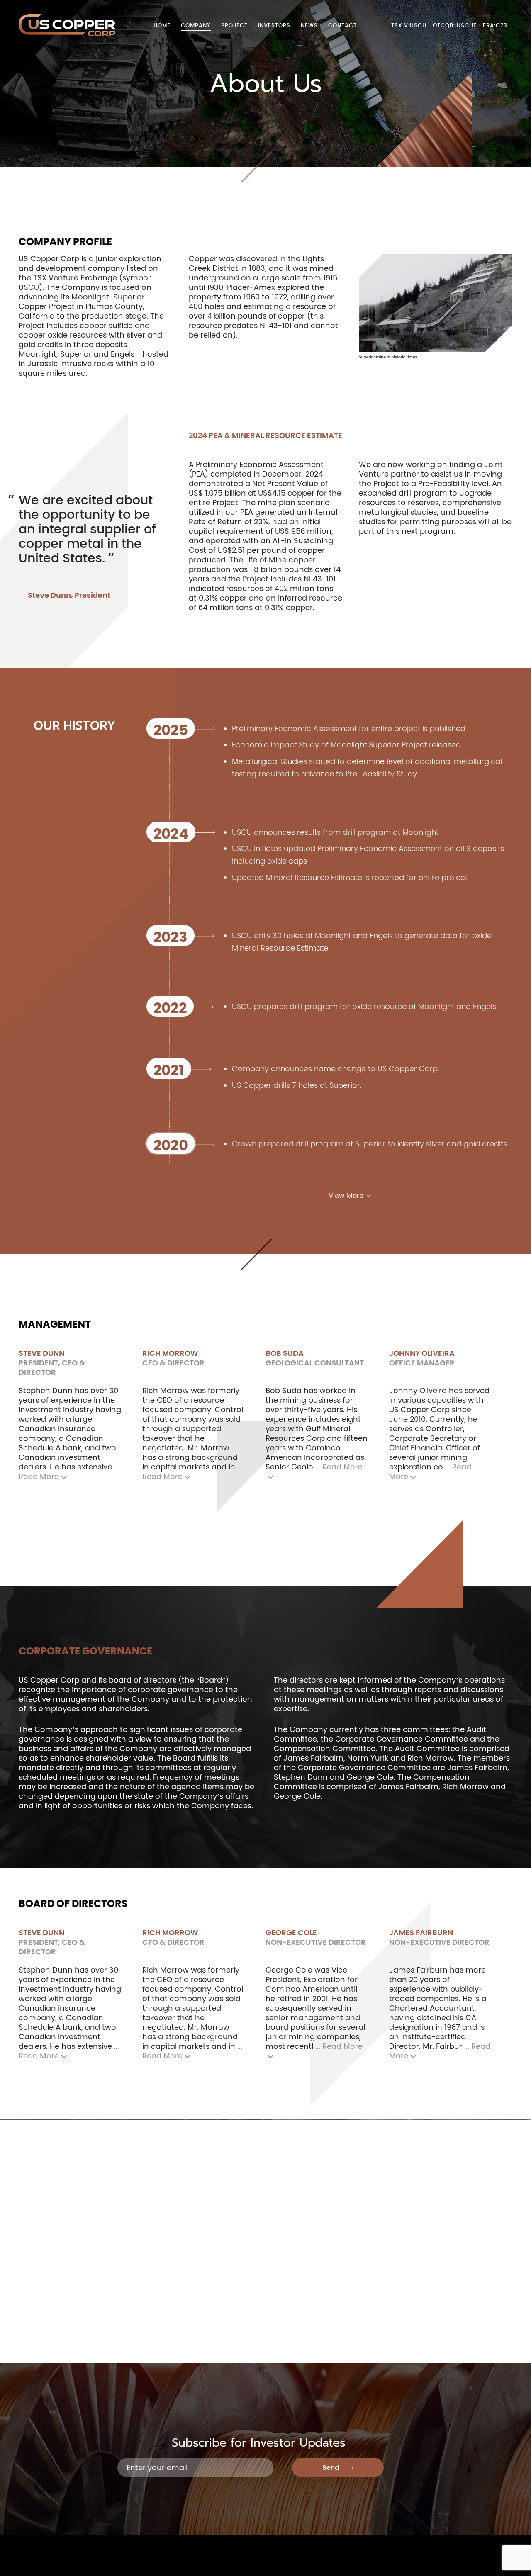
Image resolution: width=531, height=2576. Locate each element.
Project (234, 26)
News (309, 26)
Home (162, 26)
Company (196, 26)
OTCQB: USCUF (455, 26)
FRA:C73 (495, 26)
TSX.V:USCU (409, 26)
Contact (342, 26)
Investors (274, 26)
